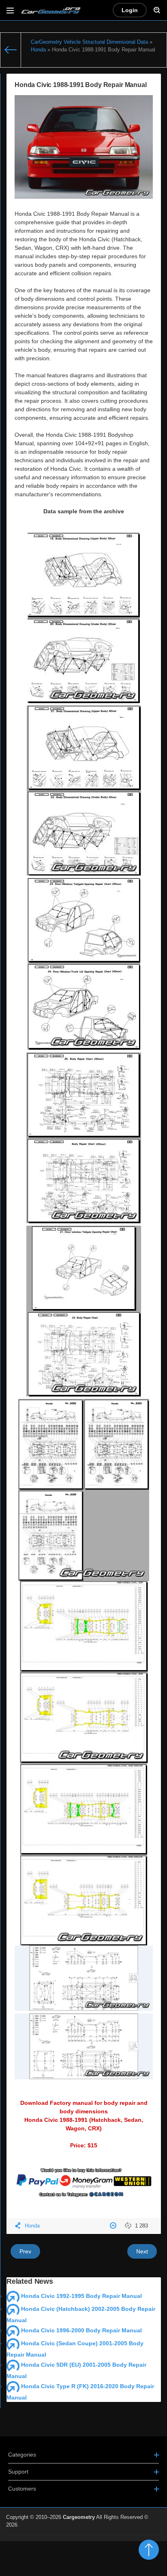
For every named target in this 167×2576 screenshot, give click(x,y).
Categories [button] (22, 2455)
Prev (25, 2251)
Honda (32, 2226)
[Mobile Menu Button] (10, 10)
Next (142, 2251)
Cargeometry (79, 2517)
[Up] (149, 2550)
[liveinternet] (143, 2540)
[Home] (11, 50)
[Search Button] (157, 10)
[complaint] (114, 2226)
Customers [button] (22, 2489)
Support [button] (18, 2472)
